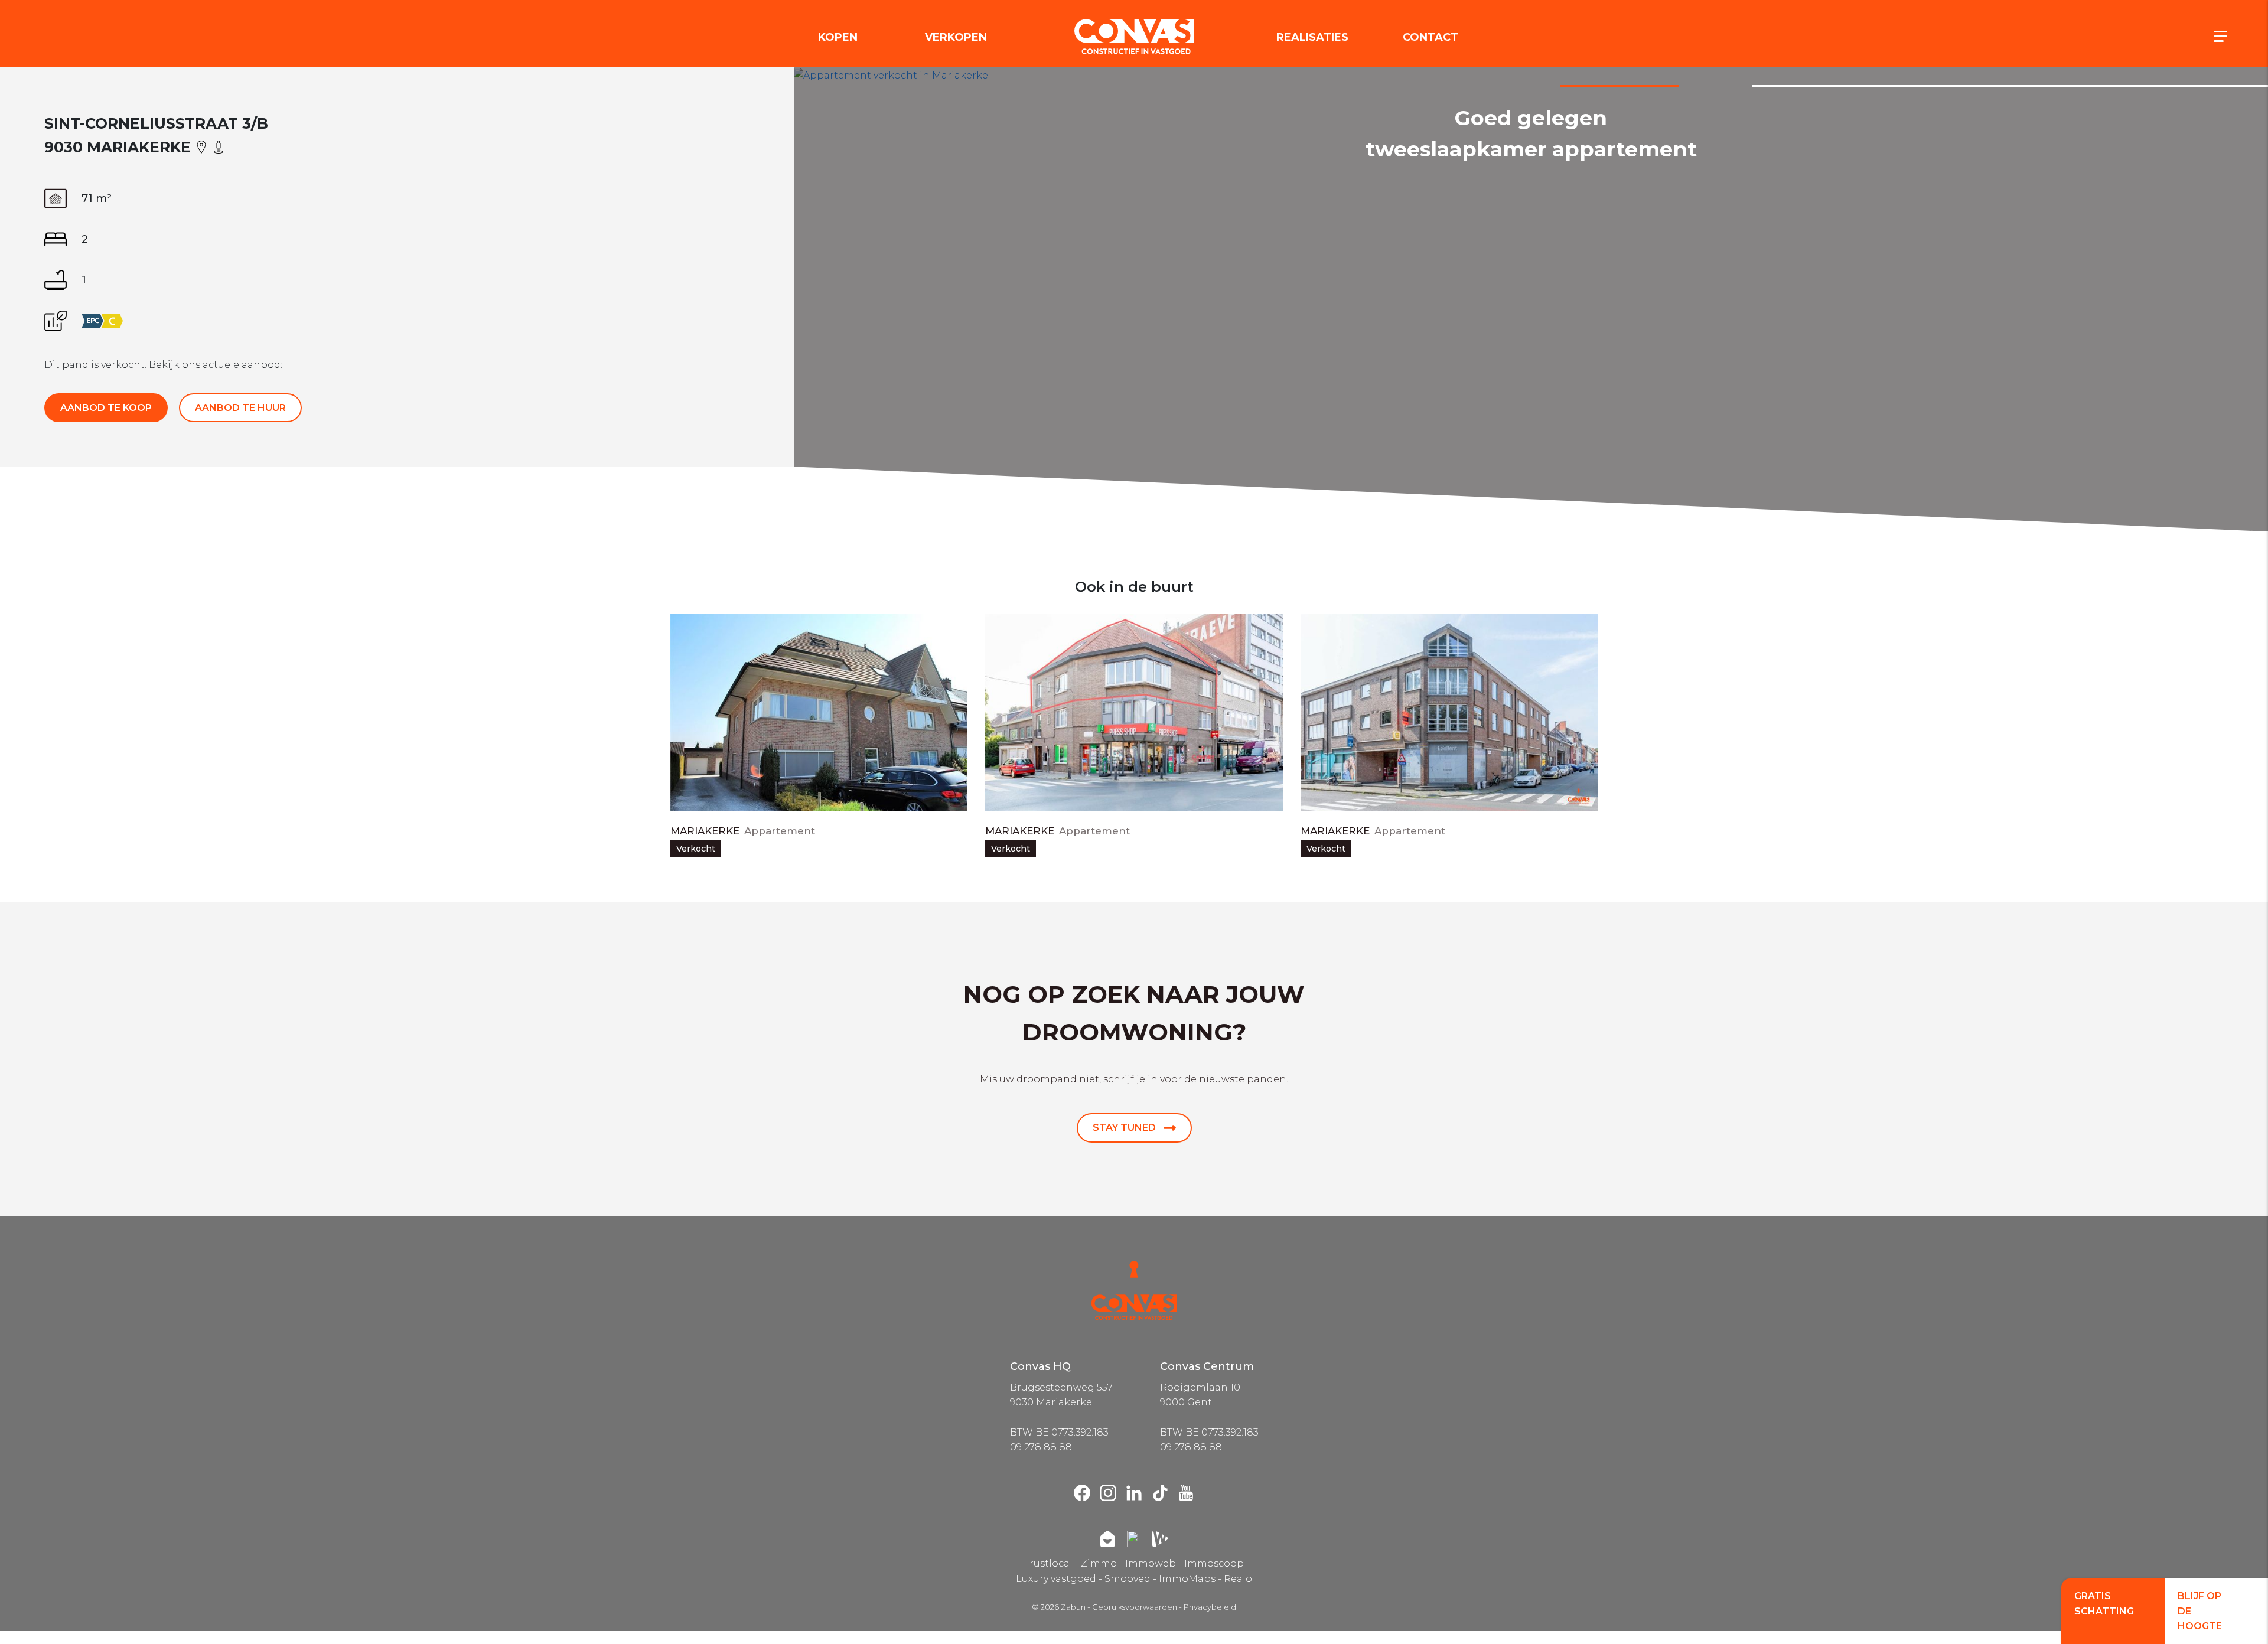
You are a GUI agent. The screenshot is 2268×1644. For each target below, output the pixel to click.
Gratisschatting (2104, 1604)
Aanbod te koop (106, 408)
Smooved (1128, 1579)
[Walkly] (1160, 1539)
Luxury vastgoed (1056, 1579)
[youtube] (1186, 1493)
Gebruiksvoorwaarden (1135, 1607)
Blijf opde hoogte (2200, 1611)
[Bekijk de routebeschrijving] (203, 146)
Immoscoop (1214, 1563)
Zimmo (1099, 1563)
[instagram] (1108, 1493)
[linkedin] (1134, 1493)
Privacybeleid (1210, 1607)
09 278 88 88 (1041, 1447)
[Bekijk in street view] (219, 146)
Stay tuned (1125, 1128)
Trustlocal (1048, 1563)
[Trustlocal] (1134, 1539)
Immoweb (1151, 1563)
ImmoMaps (1187, 1579)
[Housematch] (1107, 1539)
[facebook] (1082, 1493)
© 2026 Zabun (1059, 1607)
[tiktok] (1160, 1493)
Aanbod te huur (240, 408)
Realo (1238, 1579)
